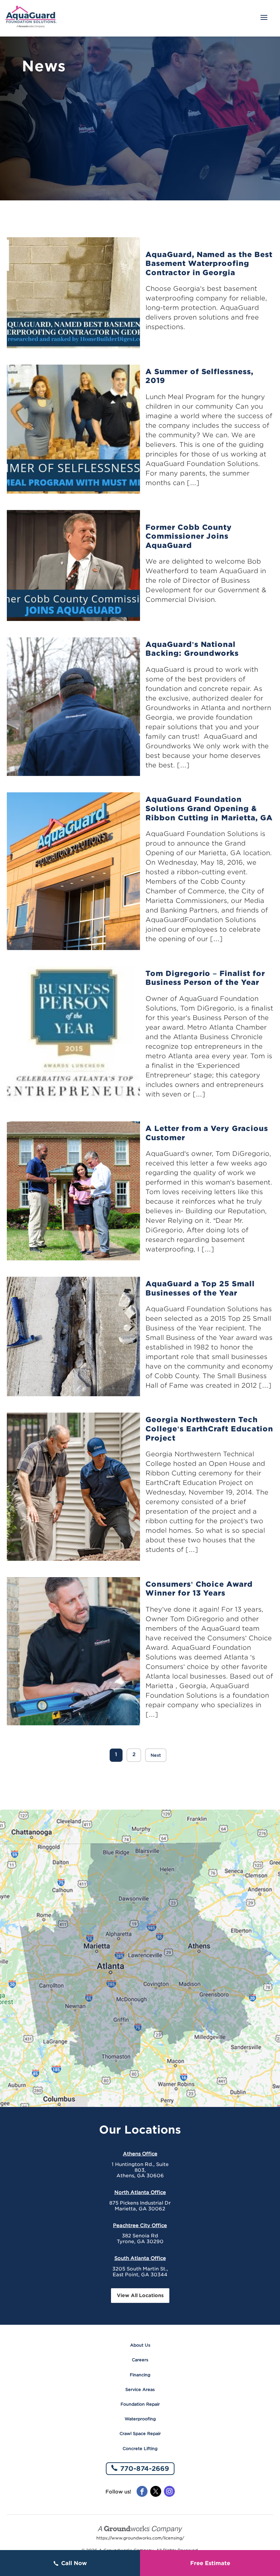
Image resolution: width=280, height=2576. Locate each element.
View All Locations (140, 2295)
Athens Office (140, 2154)
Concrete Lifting (140, 2448)
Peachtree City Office (140, 2225)
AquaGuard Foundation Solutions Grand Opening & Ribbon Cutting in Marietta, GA (209, 808)
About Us (140, 2345)
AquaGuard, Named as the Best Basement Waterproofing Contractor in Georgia (209, 264)
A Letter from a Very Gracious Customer (207, 1133)
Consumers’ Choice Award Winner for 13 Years (199, 1589)
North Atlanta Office (140, 2192)
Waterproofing (140, 2419)
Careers (140, 2360)
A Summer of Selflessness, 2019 (199, 376)
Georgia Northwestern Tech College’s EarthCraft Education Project (209, 1429)
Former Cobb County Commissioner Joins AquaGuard (189, 536)
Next (156, 1755)
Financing (140, 2375)
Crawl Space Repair (140, 2433)
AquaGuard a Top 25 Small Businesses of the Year (200, 1288)
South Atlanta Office (140, 2258)
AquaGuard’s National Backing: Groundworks (192, 649)
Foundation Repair (140, 2404)
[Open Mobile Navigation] (264, 18)
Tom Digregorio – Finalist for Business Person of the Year (205, 978)
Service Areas (140, 2389)
